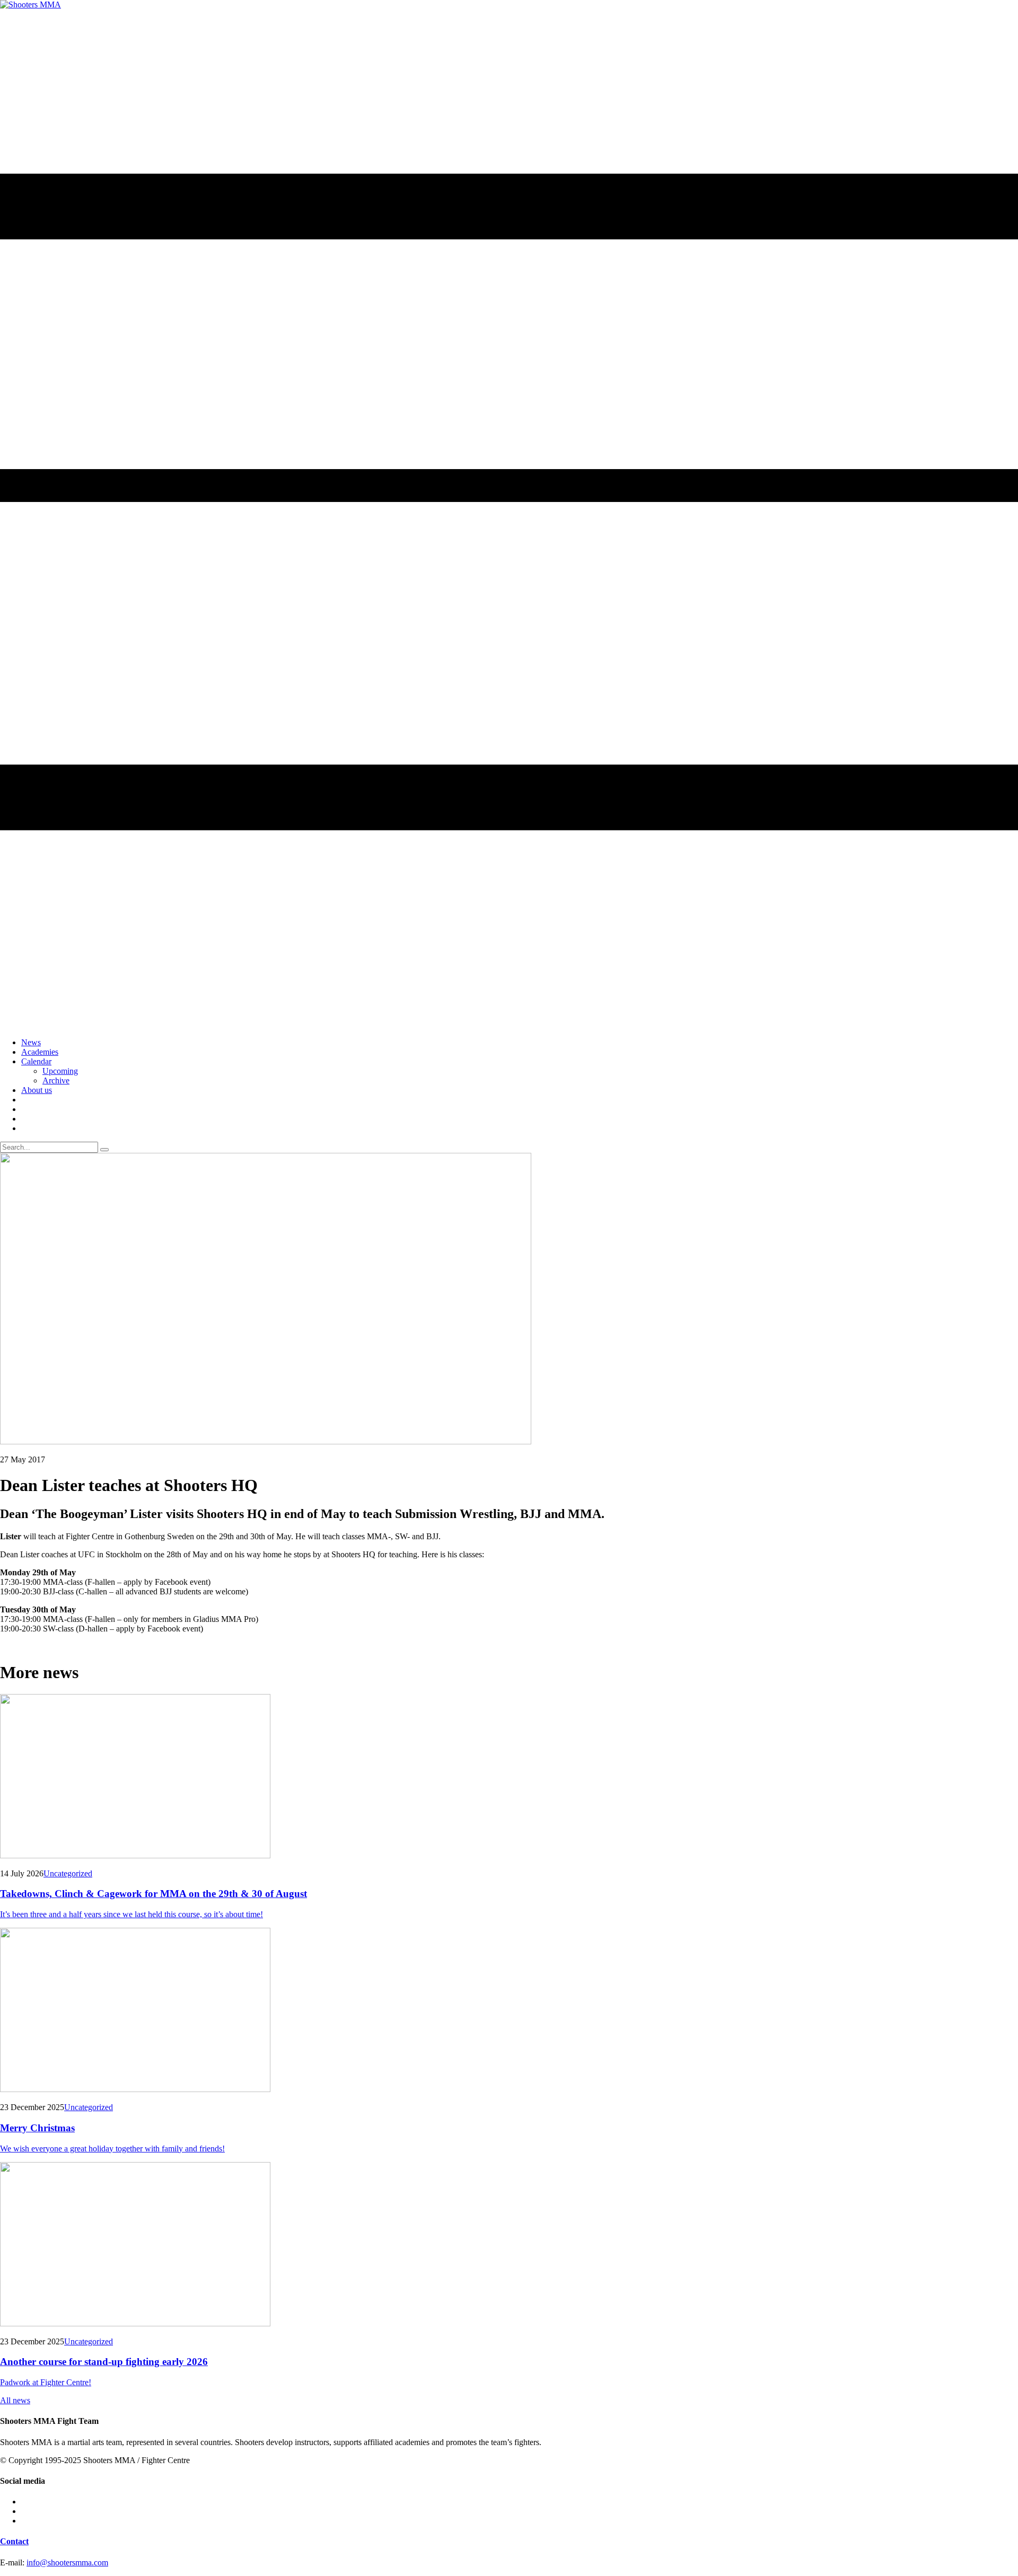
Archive (56, 1080)
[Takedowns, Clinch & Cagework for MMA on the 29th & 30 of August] (509, 1777)
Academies (40, 1052)
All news (15, 2400)
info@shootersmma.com (67, 2562)
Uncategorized (68, 1873)
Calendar (36, 1061)
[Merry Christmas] (509, 2011)
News (31, 1042)
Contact (14, 2541)
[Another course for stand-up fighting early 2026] (509, 2245)
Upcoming (60, 1071)
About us (37, 1090)
